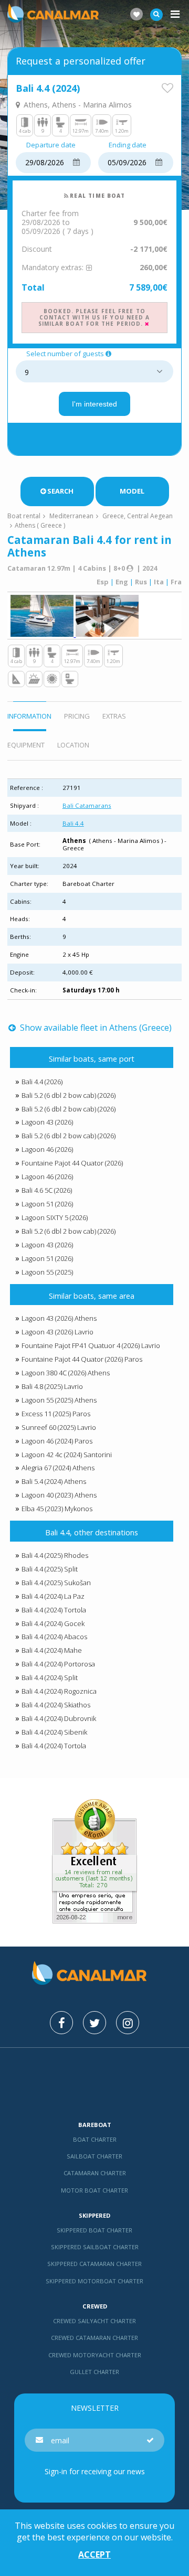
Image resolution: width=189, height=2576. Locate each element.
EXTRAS (114, 716)
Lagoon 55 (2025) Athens (59, 1400)
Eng (122, 582)
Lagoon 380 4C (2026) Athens (66, 1373)
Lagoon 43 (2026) (47, 1122)
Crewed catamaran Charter (94, 2338)
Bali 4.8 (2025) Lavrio (52, 1386)
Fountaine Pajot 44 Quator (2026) (72, 1163)
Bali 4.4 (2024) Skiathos (56, 1705)
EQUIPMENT (26, 745)
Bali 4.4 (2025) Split (50, 1569)
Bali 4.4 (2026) (42, 1082)
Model (132, 491)
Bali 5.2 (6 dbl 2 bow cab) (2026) (69, 1095)
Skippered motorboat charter (94, 2281)
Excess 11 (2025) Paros (56, 1414)
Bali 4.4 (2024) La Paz (53, 1596)
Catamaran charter (95, 2173)
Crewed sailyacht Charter (94, 2321)
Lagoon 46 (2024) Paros (57, 1441)
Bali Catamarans (87, 805)
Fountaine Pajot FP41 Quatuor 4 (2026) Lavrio (91, 1345)
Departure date (51, 145)
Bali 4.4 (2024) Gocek (53, 1623)
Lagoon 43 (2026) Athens (59, 1318)
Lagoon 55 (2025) (47, 1272)
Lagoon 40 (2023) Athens (59, 1495)
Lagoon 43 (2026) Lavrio (57, 1332)
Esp (103, 582)
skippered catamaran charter (94, 2264)
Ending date (128, 145)
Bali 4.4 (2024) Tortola (54, 1610)
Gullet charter (94, 2372)
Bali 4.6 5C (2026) (47, 1190)
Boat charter (95, 2139)
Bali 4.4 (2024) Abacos (54, 1637)
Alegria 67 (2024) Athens (58, 1468)
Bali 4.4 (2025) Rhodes (55, 1555)
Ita (159, 582)
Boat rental (24, 516)
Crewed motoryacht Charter (95, 2355)
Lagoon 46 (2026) (47, 1149)
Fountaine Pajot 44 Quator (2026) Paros (82, 1359)
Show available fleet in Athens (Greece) (94, 1028)
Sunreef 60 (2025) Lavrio (59, 1427)
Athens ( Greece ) (40, 525)
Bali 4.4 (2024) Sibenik (54, 1732)
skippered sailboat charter (95, 2247)
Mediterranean (71, 516)
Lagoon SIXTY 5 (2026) (55, 1217)
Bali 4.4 (73, 823)
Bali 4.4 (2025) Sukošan (56, 1583)
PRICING (77, 716)
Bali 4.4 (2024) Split (50, 1677)
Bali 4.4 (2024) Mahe (52, 1650)
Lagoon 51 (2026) (47, 1204)
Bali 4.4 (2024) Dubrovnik (59, 1718)
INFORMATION (29, 716)
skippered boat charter (94, 2230)
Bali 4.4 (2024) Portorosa (58, 1664)
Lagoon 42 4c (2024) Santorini (67, 1455)
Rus (141, 582)
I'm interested (94, 404)
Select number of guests (65, 354)
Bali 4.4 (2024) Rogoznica (59, 1691)
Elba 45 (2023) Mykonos (57, 1509)
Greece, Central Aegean (138, 516)
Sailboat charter (94, 2156)
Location (73, 745)
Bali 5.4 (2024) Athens (54, 1481)
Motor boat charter (94, 2190)
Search (60, 491)
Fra (176, 582)
